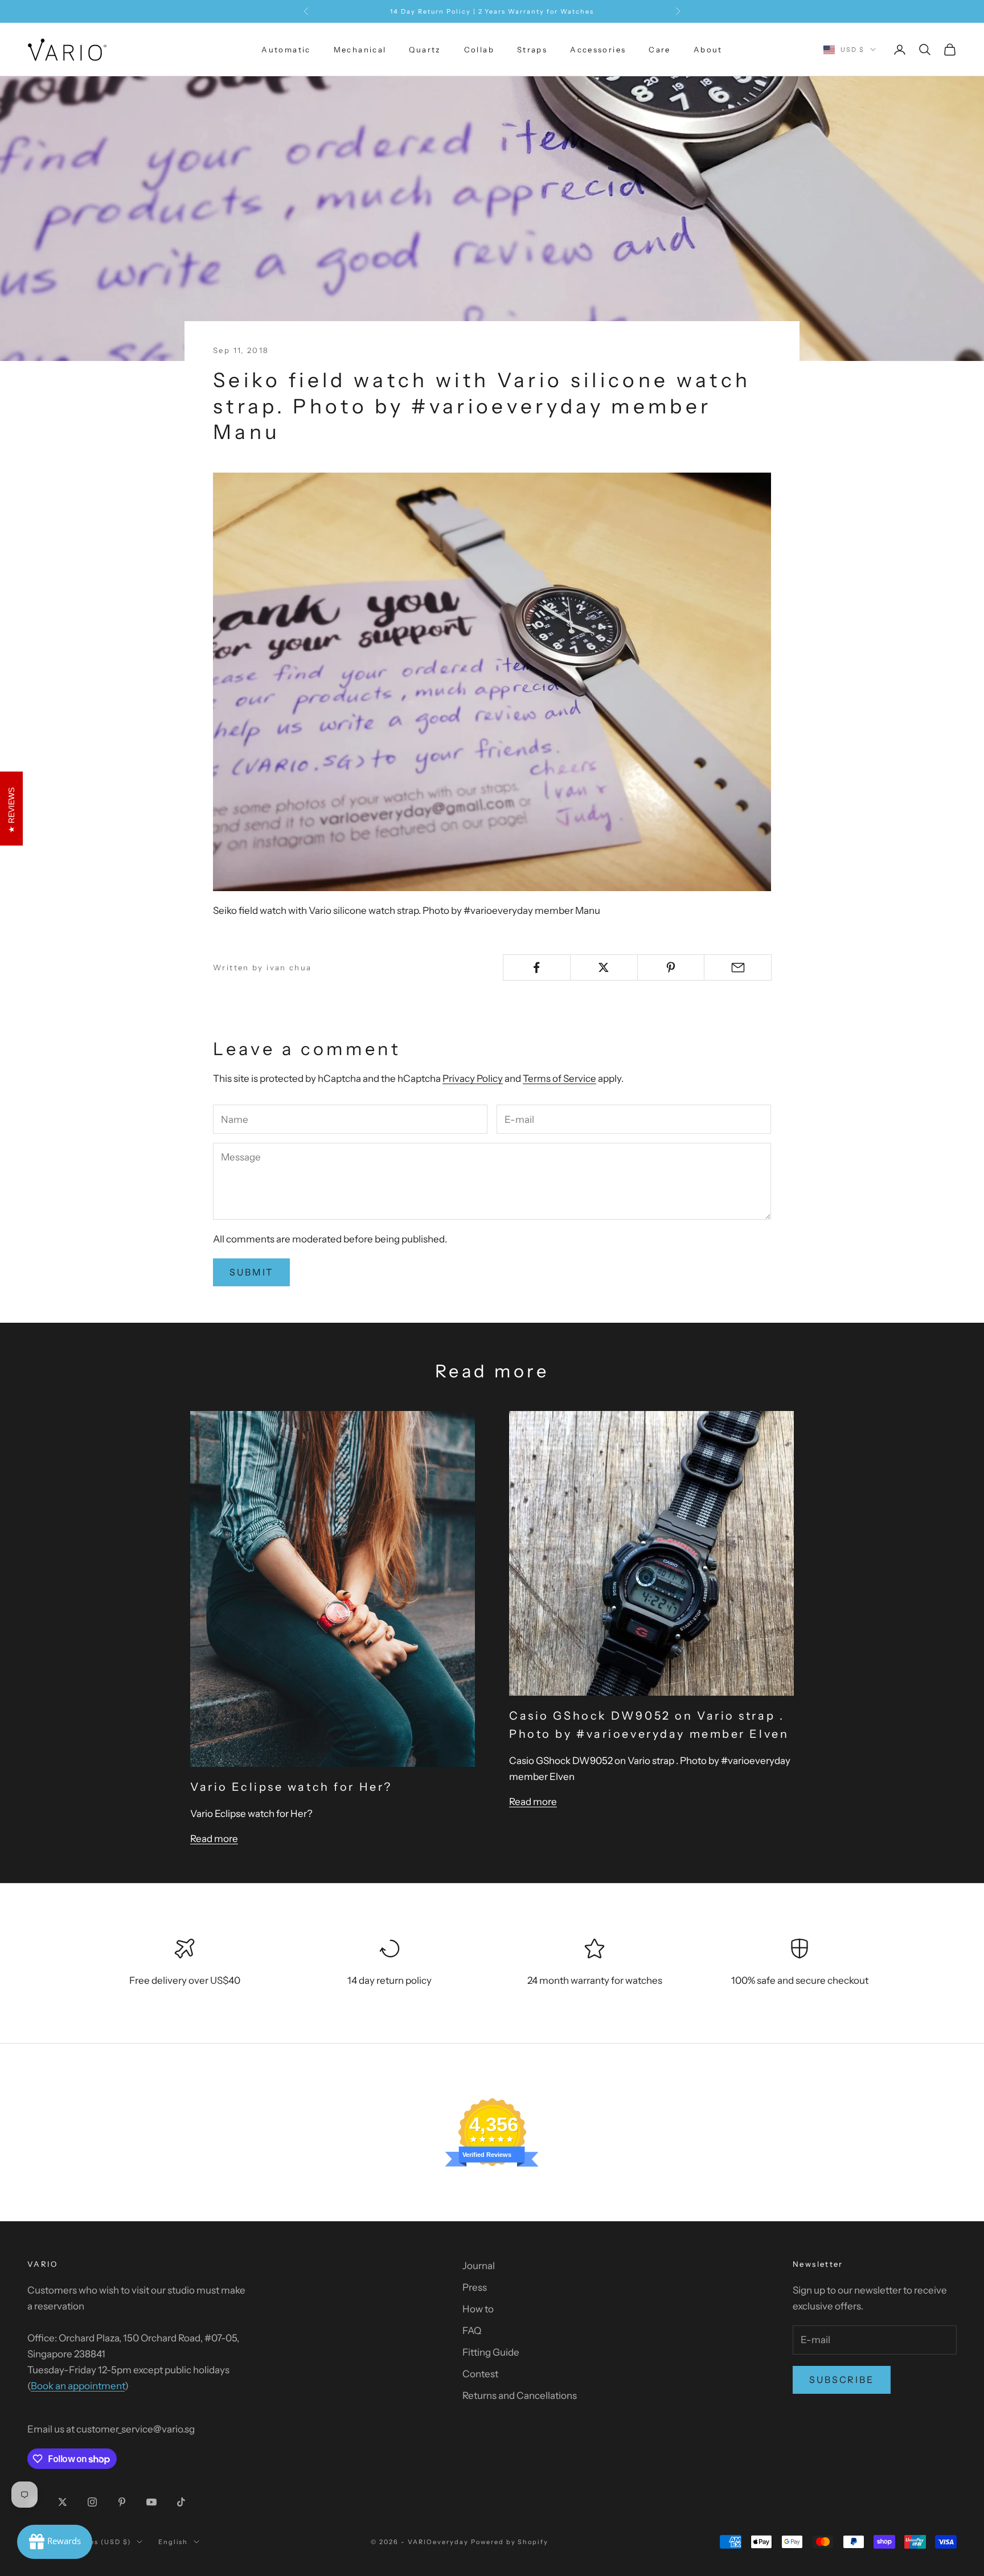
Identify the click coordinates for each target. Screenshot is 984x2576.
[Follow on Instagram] (92, 2502)
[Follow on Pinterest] (122, 2502)
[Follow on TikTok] (181, 2502)
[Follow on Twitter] (63, 2502)
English (173, 2542)
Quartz (425, 50)
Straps (532, 50)
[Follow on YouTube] (151, 2502)
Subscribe (842, 2380)
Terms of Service (559, 1078)
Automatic (286, 50)
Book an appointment (78, 2386)
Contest (480, 2374)
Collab (479, 50)
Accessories (598, 50)
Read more (214, 1839)
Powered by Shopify (510, 2542)
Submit (251, 1272)
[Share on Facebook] (537, 967)
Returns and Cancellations (520, 2395)
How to (478, 2309)
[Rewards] (55, 2542)
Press (475, 2287)
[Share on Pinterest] (671, 967)
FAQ (472, 2331)
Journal (479, 2266)
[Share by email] (738, 967)
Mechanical (360, 50)
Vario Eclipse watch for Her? (291, 1787)
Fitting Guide (491, 2352)
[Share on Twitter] (604, 967)
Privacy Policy (473, 1078)
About (708, 50)
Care (660, 50)
